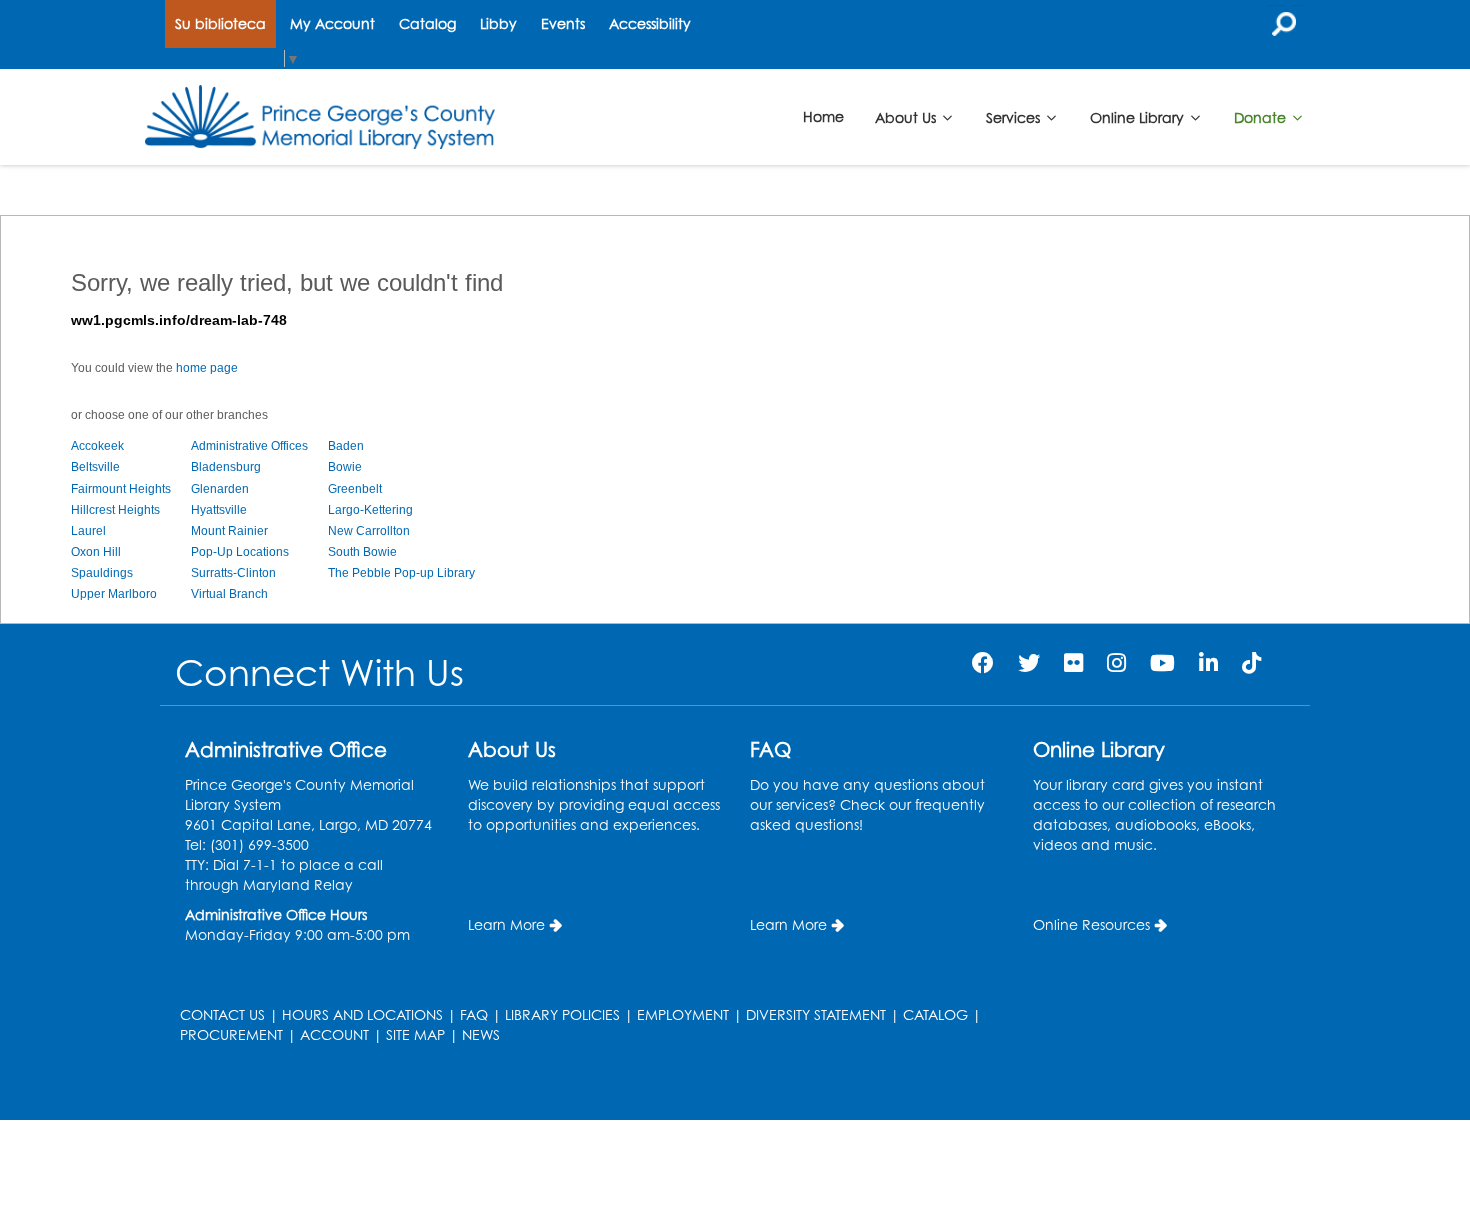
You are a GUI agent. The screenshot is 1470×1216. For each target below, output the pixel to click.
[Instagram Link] (1116, 662)
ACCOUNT (334, 1034)
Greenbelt (355, 489)
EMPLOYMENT (683, 1014)
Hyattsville (219, 510)
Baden (346, 446)
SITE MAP (415, 1034)
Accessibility (650, 23)
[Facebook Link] (983, 662)
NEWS (481, 1034)
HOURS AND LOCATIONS (362, 1014)
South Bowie (362, 552)
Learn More (506, 924)
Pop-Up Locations (240, 552)
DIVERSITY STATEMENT (816, 1014)
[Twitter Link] (1029, 662)
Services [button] (1015, 116)
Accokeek (97, 446)
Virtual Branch (229, 594)
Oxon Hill (96, 552)
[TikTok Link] (1251, 662)
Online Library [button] (1139, 116)
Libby (498, 23)
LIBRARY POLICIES (562, 1014)
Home (823, 116)
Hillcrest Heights (115, 510)
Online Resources (1091, 924)
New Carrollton (369, 531)
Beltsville (95, 467)
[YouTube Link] (1162, 662)
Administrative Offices (249, 446)
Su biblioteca (220, 23)
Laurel (88, 531)
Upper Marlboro (114, 594)
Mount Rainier (229, 531)
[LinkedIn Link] (1208, 662)
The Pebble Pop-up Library (401, 573)
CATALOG (935, 1014)
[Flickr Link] (1073, 662)
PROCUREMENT (231, 1034)
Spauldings (102, 573)
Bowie (345, 467)
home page (207, 368)
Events (563, 23)
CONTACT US (222, 1014)
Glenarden (220, 489)
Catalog (427, 23)
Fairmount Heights (121, 489)
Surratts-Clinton (233, 573)
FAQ (474, 1014)
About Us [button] (907, 116)
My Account (332, 23)
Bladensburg (226, 467)
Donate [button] (1262, 116)
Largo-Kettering (370, 510)
